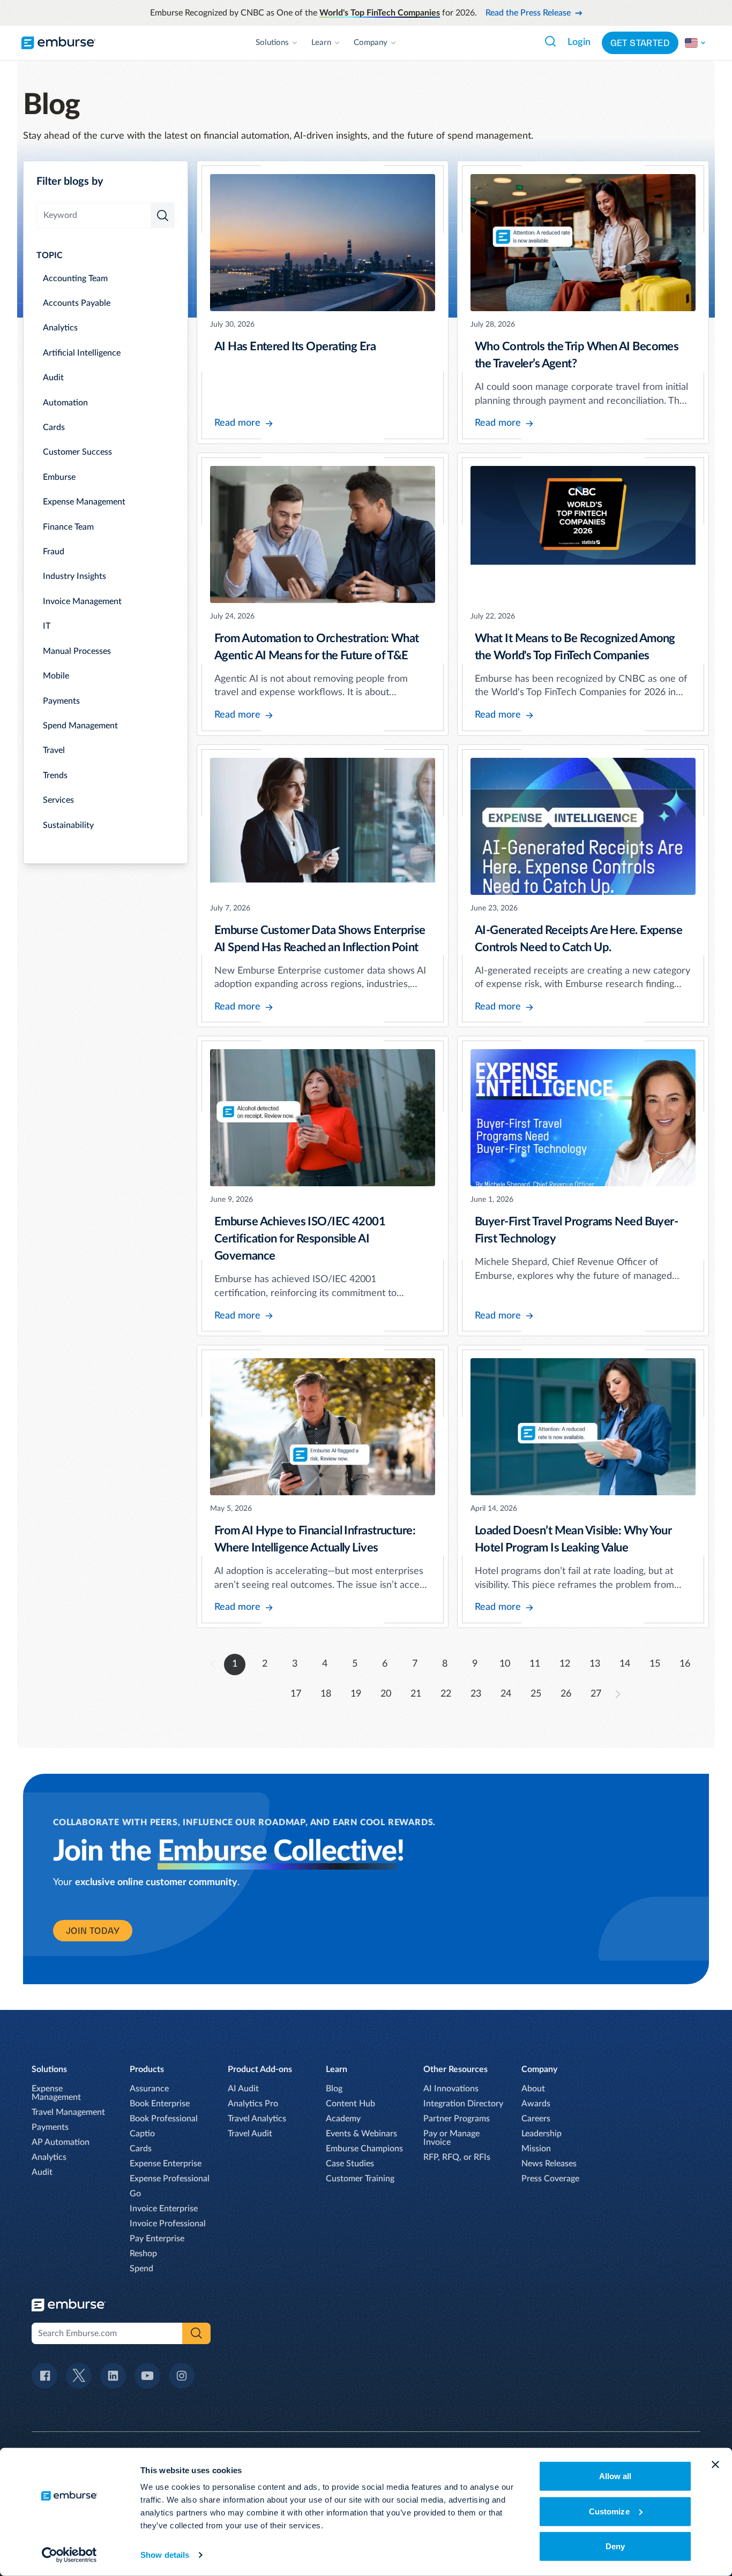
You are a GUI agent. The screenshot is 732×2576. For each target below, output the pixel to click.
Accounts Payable (77, 303)
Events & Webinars (361, 2134)
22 (446, 1694)
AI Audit (243, 2089)
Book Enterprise (160, 2104)
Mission (536, 2149)
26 (566, 1694)
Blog (334, 2089)
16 (685, 1664)
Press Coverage (550, 2179)
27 (596, 1694)
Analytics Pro (253, 2104)
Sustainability (68, 825)
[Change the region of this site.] (696, 43)
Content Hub (350, 2104)
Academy (343, 2119)
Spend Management (80, 726)
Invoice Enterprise (164, 2209)
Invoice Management (82, 601)
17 (296, 1694)
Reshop (143, 2254)
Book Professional (164, 2119)
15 (655, 1664)
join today (93, 1931)
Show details (165, 2555)
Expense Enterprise (166, 2164)
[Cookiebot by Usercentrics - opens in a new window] (69, 2555)
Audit (53, 378)
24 (506, 1694)
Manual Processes (77, 651)
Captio (142, 2134)
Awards (536, 2104)
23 (476, 1694)
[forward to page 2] (618, 1694)
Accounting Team (75, 278)
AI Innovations (451, 2089)
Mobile (56, 676)
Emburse (59, 477)
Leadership (541, 2134)
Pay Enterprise (157, 2239)
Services (58, 800)
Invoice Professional (168, 2224)
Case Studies (350, 2164)
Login (579, 42)
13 (595, 1664)
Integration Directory (463, 2104)
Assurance (149, 2089)
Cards (54, 427)
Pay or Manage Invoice (451, 2138)
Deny (615, 2546)
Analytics (60, 328)
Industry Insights (74, 576)
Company (371, 43)
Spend (141, 2269)
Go (135, 2194)
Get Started (640, 43)
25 (536, 1694)
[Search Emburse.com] (550, 41)
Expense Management (84, 502)
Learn (321, 43)
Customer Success (77, 452)
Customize (609, 2511)
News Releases (549, 2164)
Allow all (615, 2476)
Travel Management (68, 2112)
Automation (65, 403)
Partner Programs (457, 2119)
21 (416, 1694)
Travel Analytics (257, 2119)
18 (326, 1694)
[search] (163, 215)
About (533, 2089)
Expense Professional (170, 2179)
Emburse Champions (364, 2149)
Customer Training (360, 2179)
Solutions (272, 43)
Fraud (54, 552)
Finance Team (68, 527)
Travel (54, 750)
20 (386, 1694)
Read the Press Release (528, 13)
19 (356, 1694)
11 (535, 1664)
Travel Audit (250, 2134)
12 (565, 1664)
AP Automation (61, 2142)
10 (505, 1664)
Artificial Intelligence (82, 353)
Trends (55, 775)
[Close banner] (715, 2465)
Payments (61, 701)
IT (47, 626)
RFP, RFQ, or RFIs (457, 2157)
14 (625, 1664)
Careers (536, 2119)
